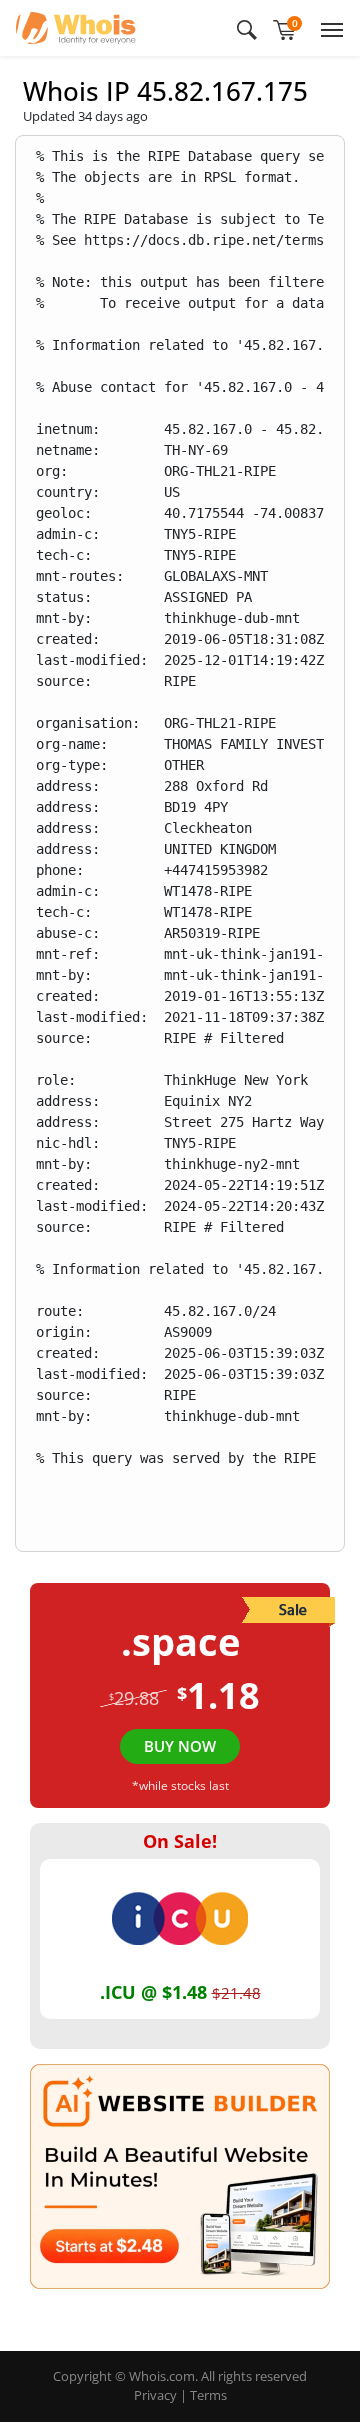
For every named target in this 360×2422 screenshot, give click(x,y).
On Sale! (180, 1841)
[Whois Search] (247, 28)
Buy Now (180, 1746)
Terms (208, 2395)
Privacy (155, 2395)
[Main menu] (328, 28)
